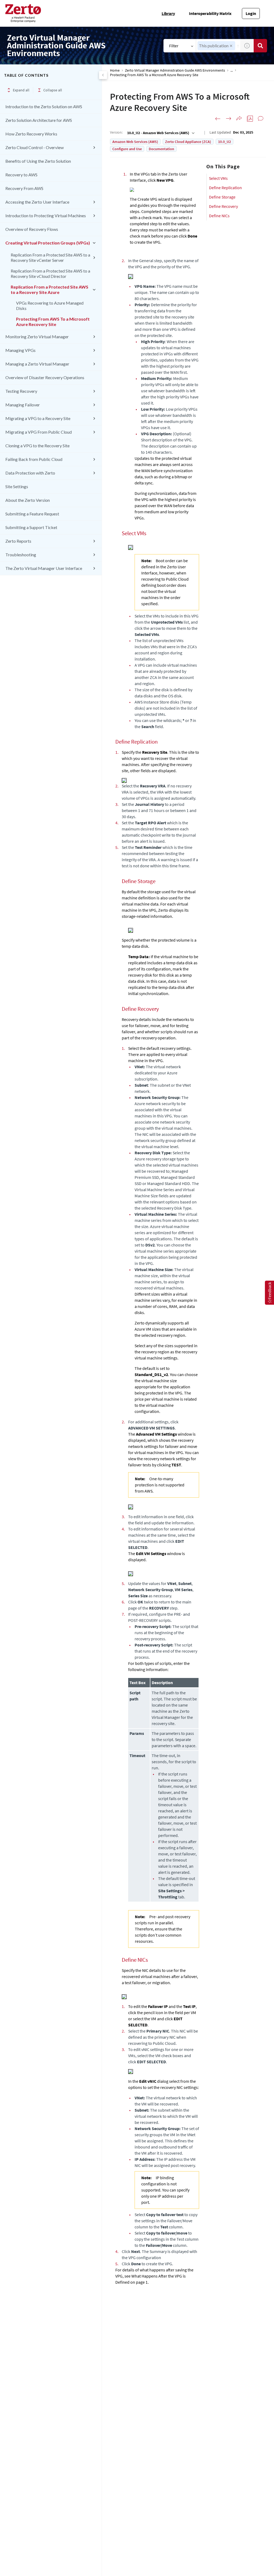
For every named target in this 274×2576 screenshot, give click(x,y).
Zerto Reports (18, 541)
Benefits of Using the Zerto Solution (38, 161)
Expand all (21, 90)
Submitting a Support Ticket (31, 527)
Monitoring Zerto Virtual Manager (37, 337)
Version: (116, 132)
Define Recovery (223, 206)
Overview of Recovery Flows (32, 229)
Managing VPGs (20, 350)
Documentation (161, 149)
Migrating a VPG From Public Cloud (39, 432)
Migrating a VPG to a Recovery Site (38, 418)
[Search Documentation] (260, 46)
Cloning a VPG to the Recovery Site (37, 446)
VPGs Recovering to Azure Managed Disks (50, 306)
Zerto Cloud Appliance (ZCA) (188, 142)
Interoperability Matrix (210, 13)
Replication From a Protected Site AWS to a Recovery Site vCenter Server (50, 257)
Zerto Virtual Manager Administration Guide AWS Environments (175, 70)
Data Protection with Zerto (30, 473)
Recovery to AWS (21, 175)
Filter (174, 46)
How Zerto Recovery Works (31, 134)
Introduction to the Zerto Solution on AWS (44, 106)
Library (168, 13)
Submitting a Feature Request (32, 514)
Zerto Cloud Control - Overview (35, 147)
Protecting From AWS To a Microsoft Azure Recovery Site (53, 322)
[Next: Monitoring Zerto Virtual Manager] (229, 119)
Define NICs (219, 216)
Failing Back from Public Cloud (34, 459)
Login (251, 13)
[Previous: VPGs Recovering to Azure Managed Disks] (218, 119)
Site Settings (17, 486)
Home (115, 70)
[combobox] (160, 133)
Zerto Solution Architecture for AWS (39, 120)
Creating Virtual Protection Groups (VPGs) (48, 243)
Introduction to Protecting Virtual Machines (46, 215)
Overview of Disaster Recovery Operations (45, 377)
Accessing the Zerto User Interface (37, 202)
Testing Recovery (21, 391)
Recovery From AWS (24, 188)
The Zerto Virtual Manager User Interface (44, 568)
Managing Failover (23, 405)
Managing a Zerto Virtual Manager (37, 364)
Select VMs (218, 178)
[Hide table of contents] (103, 75)
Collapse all (53, 90)
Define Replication (225, 188)
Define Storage (222, 197)
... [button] (232, 70)
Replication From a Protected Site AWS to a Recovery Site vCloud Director (50, 273)
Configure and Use (127, 149)
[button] (231, 46)
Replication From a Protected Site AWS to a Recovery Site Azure (50, 290)
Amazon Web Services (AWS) (135, 142)
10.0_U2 (224, 142)
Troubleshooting (21, 555)
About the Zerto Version (28, 500)
